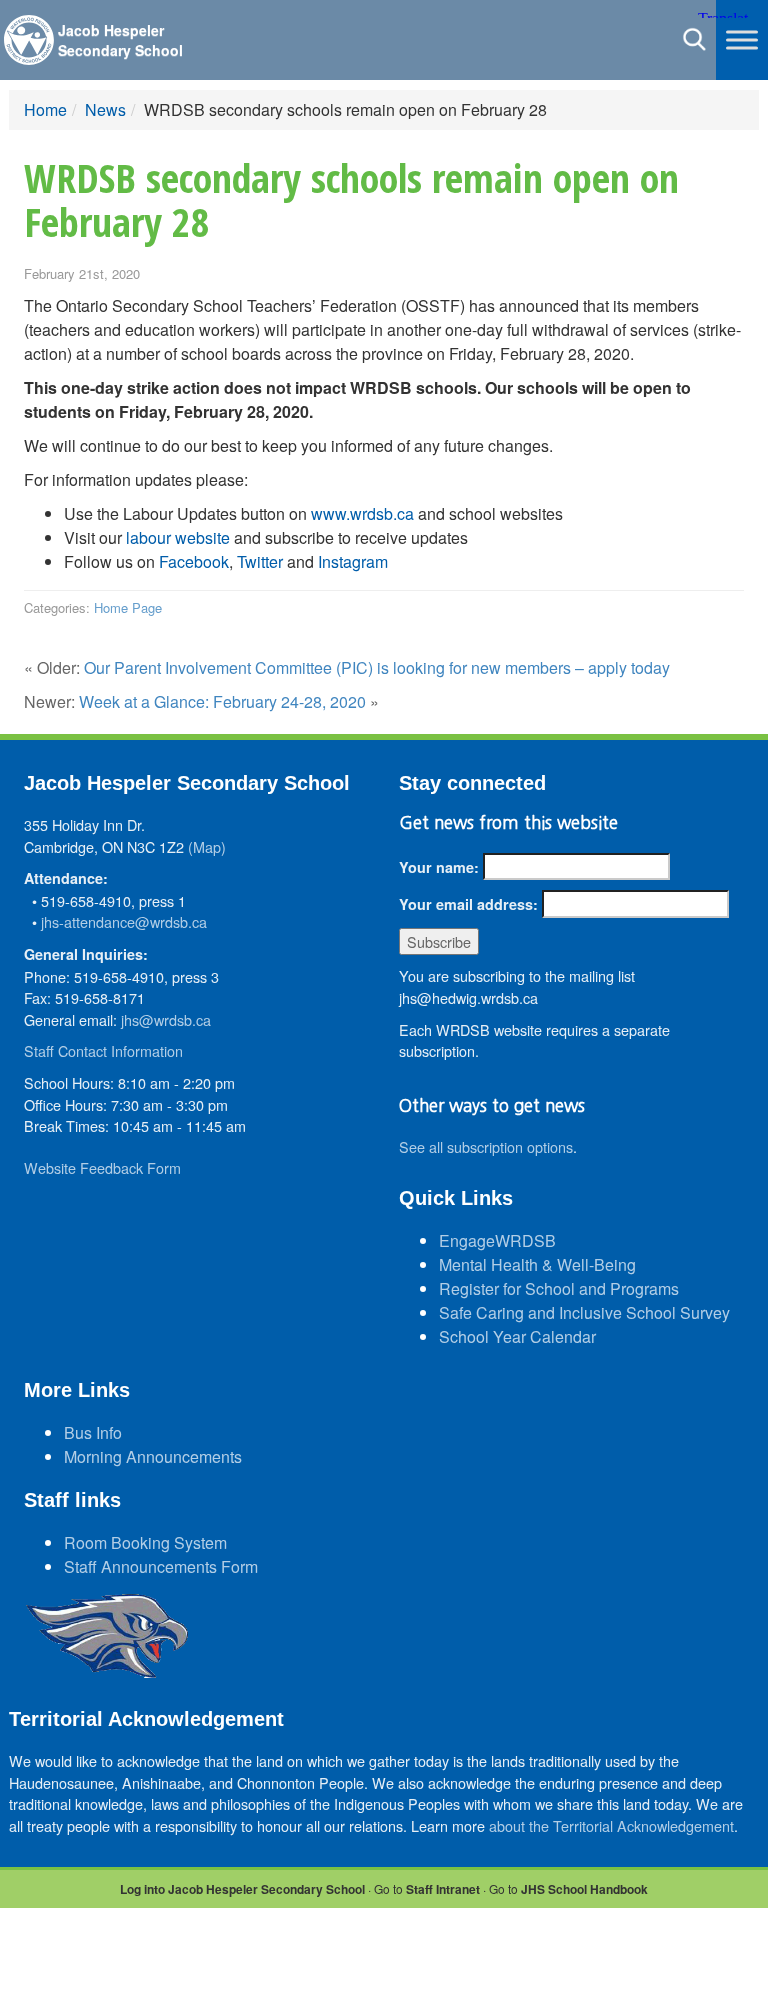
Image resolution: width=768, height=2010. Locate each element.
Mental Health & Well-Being (537, 1264)
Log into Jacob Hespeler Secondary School (242, 1889)
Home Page (128, 607)
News (105, 109)
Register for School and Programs (559, 1288)
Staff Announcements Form (161, 1566)
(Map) (207, 846)
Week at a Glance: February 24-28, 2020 (222, 701)
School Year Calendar (517, 1336)
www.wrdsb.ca (362, 513)
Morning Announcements (153, 1456)
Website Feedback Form (102, 1167)
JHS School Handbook (584, 1889)
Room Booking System (145, 1542)
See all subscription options (486, 1146)
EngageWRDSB (497, 1240)
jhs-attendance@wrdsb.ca (124, 921)
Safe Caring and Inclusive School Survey (584, 1312)
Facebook (194, 561)
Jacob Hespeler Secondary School (120, 40)
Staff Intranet (443, 1889)
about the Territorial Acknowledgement (611, 1825)
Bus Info (93, 1432)
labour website (178, 537)
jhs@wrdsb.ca (166, 1019)
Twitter (260, 561)
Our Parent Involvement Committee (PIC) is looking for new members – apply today (377, 667)
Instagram (353, 561)
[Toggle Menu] (742, 39)
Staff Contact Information (103, 1050)
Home (45, 109)
